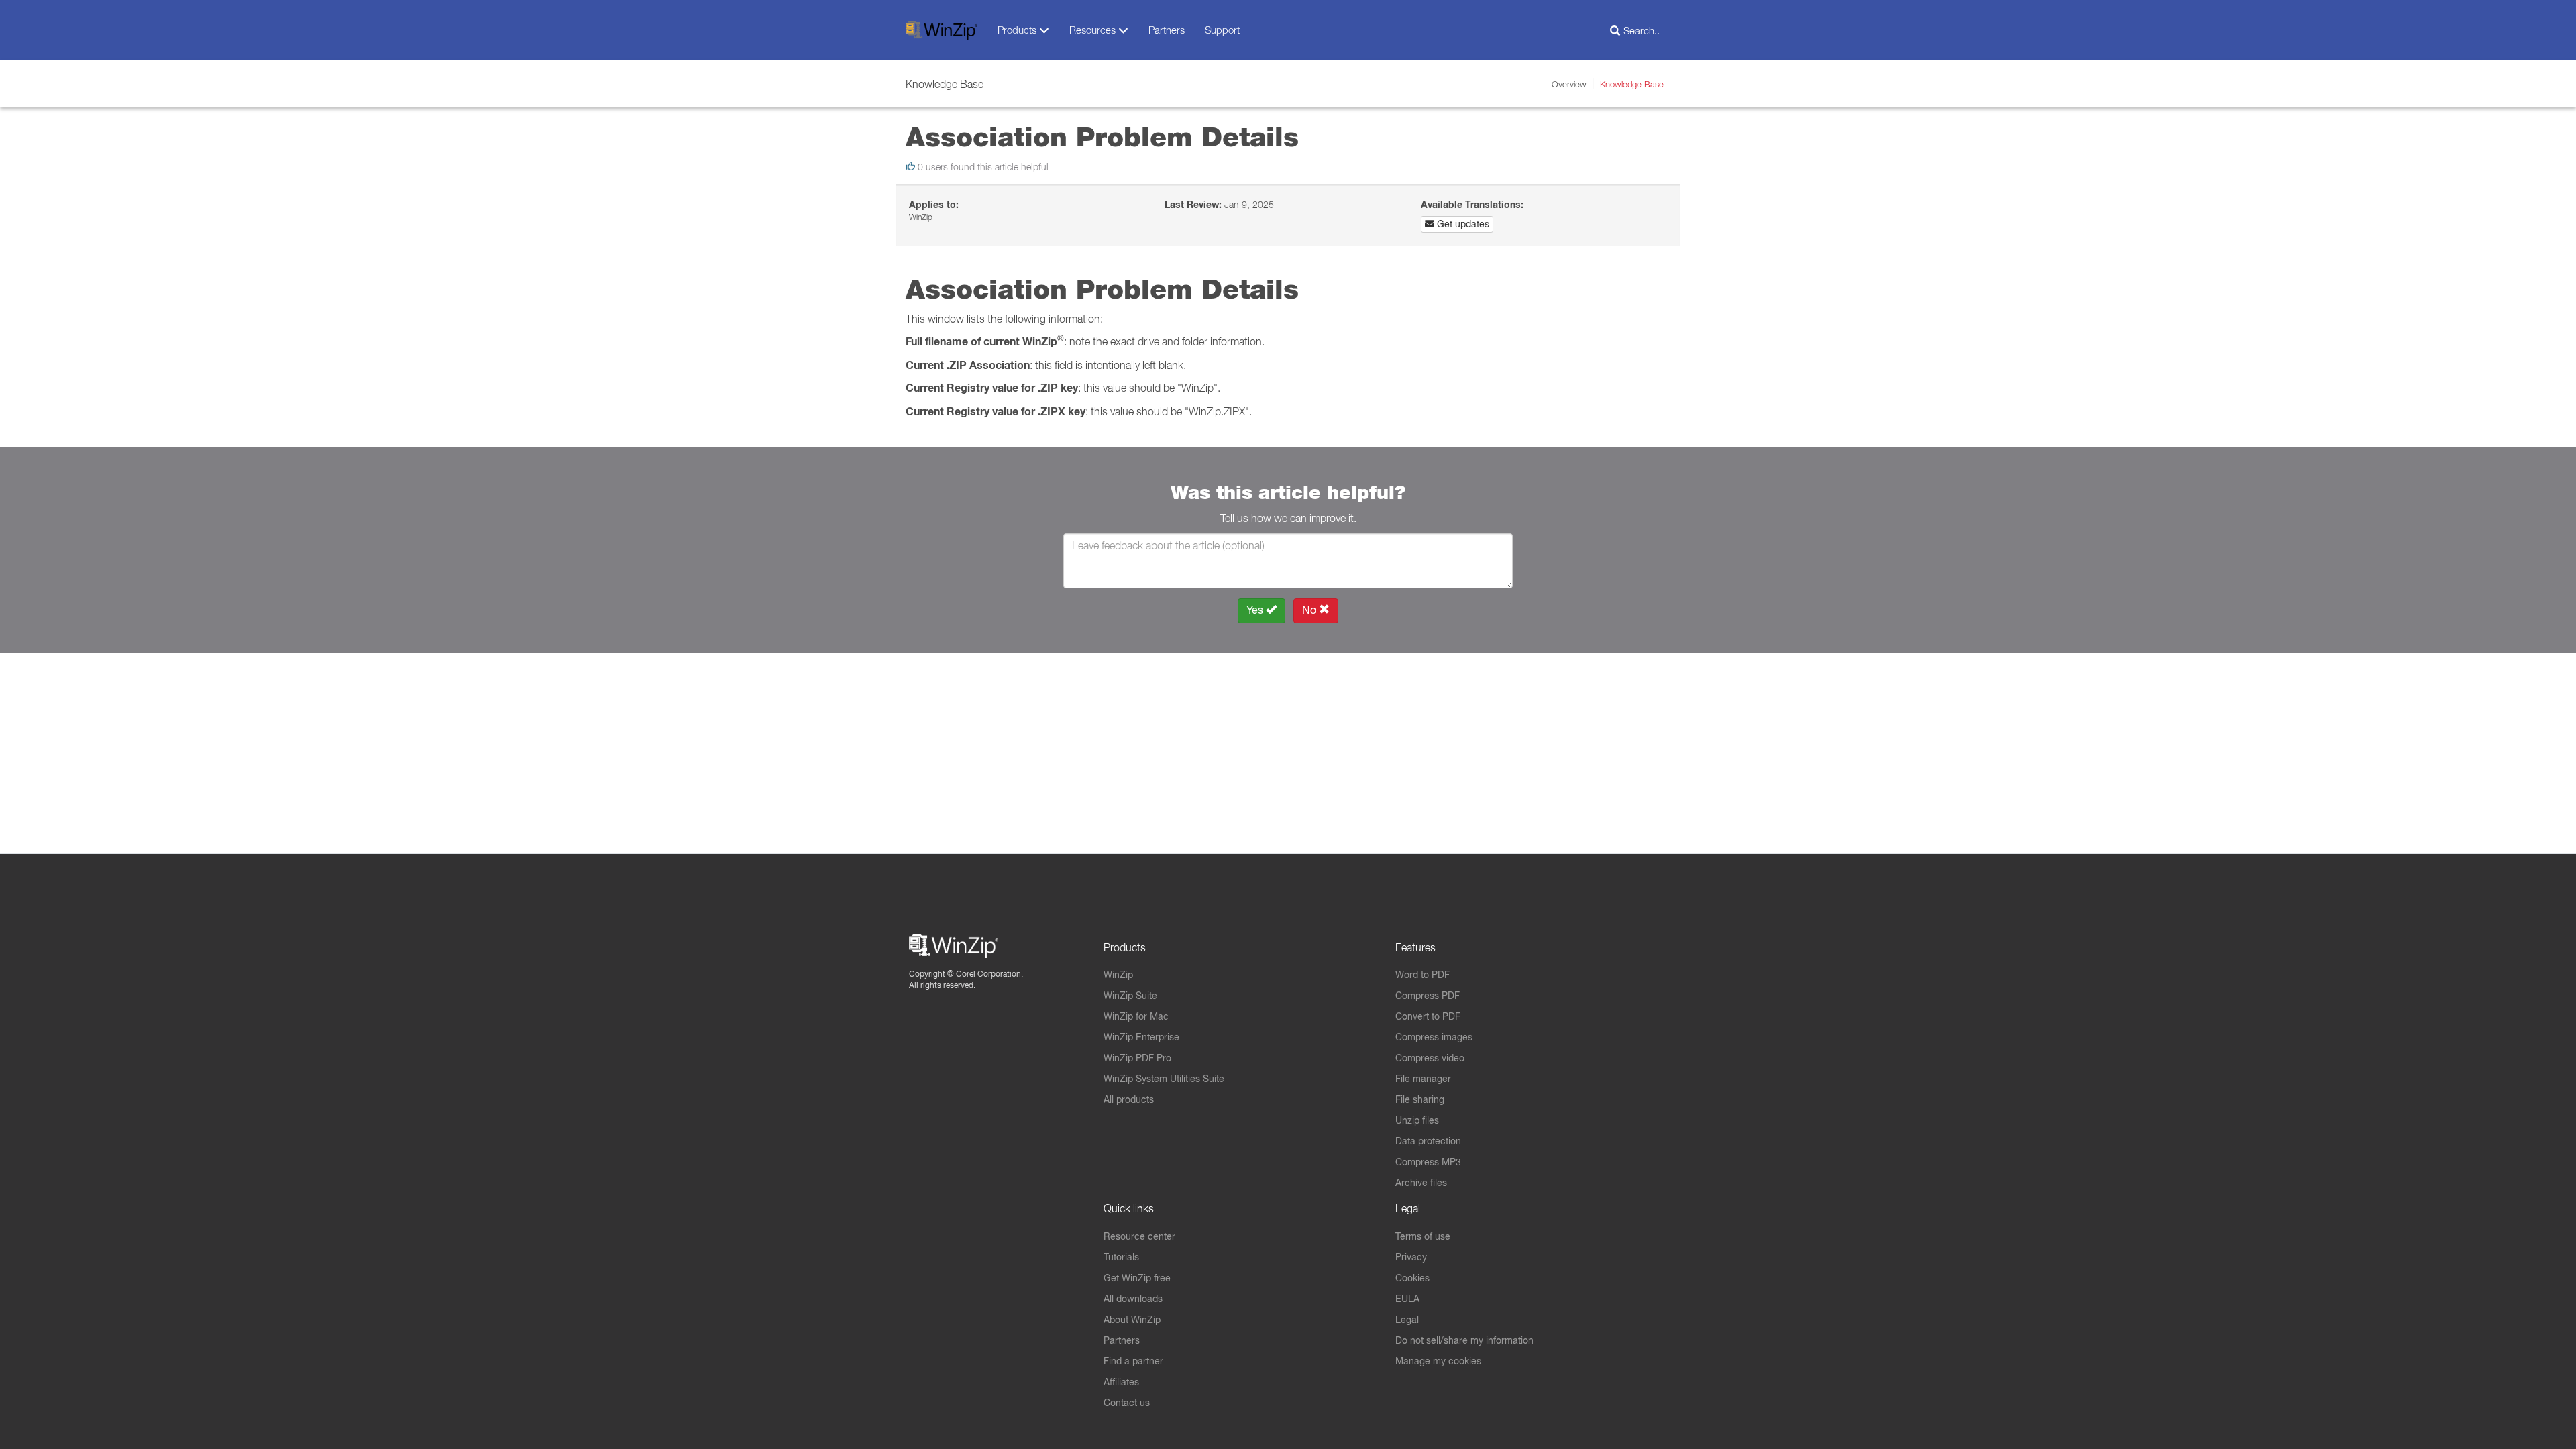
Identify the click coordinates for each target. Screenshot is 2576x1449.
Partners (1167, 30)
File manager (1423, 1079)
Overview (1569, 84)
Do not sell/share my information (1464, 1340)
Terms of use (1423, 1236)
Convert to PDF (1428, 1016)
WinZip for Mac (1136, 1016)
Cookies (1412, 1278)
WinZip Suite (1130, 996)
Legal (1407, 1320)
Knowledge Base (1632, 84)
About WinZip (1132, 1320)
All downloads (1133, 1299)
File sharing (1420, 1099)
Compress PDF (1428, 996)
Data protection (1428, 1141)
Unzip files (1417, 1120)
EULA (1407, 1299)
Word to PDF (1423, 975)
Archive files (1421, 1183)
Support (1222, 30)
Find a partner (1133, 1361)
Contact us (1127, 1403)
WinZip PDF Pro (1137, 1058)
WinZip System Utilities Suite (1164, 1079)
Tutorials (1121, 1257)
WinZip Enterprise (1141, 1037)
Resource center (1139, 1236)
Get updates (1462, 224)
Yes (1256, 610)
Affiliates (1121, 1382)
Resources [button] (1094, 30)
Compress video (1430, 1058)
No (1310, 610)
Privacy (1411, 1257)
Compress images (1434, 1037)
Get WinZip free (1137, 1278)
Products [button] (1018, 30)
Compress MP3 (1428, 1162)
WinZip (1118, 975)
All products (1129, 1099)
